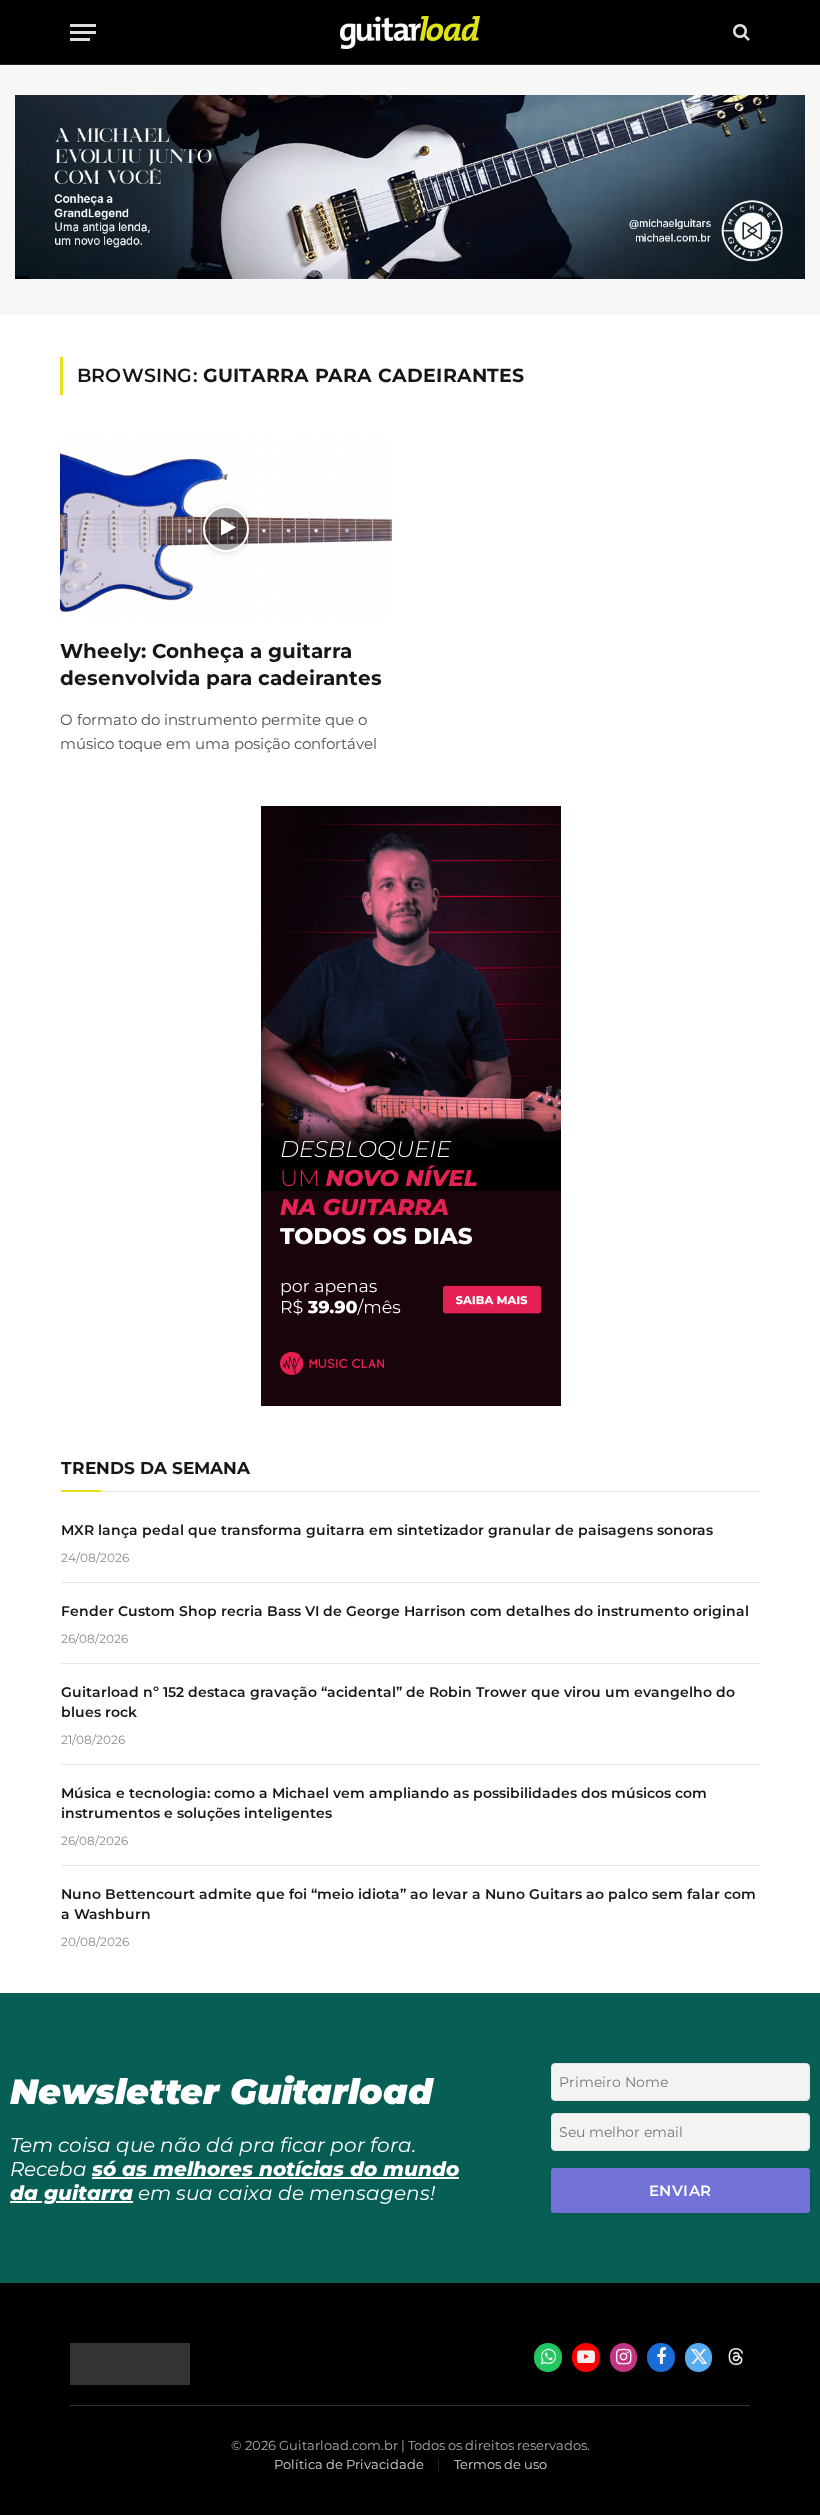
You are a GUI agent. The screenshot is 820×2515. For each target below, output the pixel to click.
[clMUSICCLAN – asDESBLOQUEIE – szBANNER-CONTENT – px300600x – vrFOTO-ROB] (411, 1400)
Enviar (680, 2190)
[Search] (739, 32)
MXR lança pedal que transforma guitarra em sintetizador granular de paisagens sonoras (387, 1530)
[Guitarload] (410, 32)
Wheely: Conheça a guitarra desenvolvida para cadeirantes (221, 664)
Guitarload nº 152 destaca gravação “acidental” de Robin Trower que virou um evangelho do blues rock (398, 1702)
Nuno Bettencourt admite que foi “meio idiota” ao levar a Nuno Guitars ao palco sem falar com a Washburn (408, 1904)
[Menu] (83, 32)
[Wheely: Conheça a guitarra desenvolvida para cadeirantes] (226, 528)
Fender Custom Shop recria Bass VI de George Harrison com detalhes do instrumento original (405, 1611)
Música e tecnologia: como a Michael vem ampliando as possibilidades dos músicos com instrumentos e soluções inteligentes (384, 1803)
